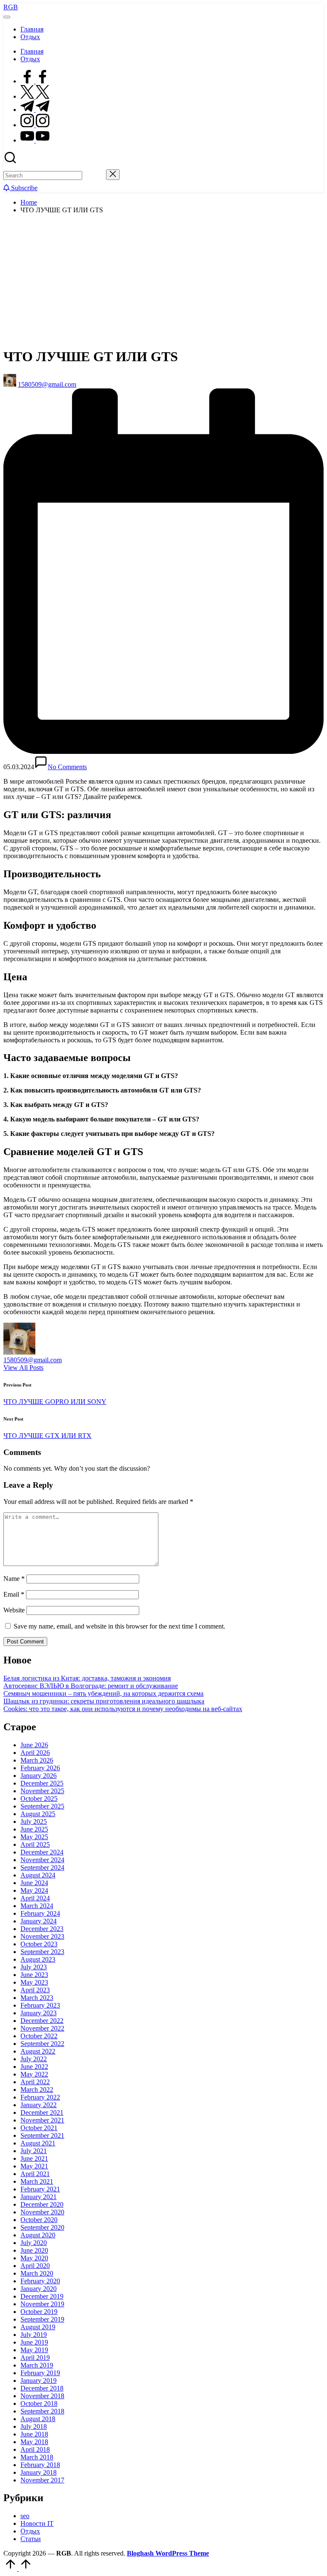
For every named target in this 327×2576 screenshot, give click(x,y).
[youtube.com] (35, 140)
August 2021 (38, 2143)
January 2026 (39, 1776)
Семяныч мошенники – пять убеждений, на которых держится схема (103, 1693)
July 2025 (34, 1821)
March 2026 (37, 1760)
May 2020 (34, 2258)
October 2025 (39, 1799)
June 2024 (34, 1883)
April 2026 (35, 1753)
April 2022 (35, 2082)
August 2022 (38, 2051)
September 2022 (42, 2044)
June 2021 (34, 2158)
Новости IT (37, 2523)
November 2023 (42, 1936)
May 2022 (34, 2074)
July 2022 (34, 2059)
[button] (94, 175)
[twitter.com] (35, 96)
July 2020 (34, 2243)
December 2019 (42, 2296)
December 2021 (42, 2112)
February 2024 (40, 1913)
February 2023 (40, 2005)
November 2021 (42, 2120)
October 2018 (39, 2403)
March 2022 (37, 2090)
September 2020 (42, 2227)
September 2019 (42, 2319)
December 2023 (42, 1929)
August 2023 (38, 1959)
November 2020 (42, 2212)
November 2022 (42, 2028)
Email (14, 1594)
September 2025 (42, 1806)
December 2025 (42, 1783)
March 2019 (37, 2365)
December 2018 (42, 2388)
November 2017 (42, 2480)
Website (14, 1610)
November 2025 (42, 1791)
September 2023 (42, 1952)
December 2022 (42, 2021)
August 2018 (38, 2419)
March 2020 (37, 2273)
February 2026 (40, 1768)
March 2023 (37, 1998)
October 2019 (39, 2312)
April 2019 (35, 2358)
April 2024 (35, 1898)
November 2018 (42, 2396)
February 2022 (40, 2097)
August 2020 (38, 2235)
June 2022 (34, 2067)
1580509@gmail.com (33, 1360)
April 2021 (35, 2174)
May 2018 (34, 2442)
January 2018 (39, 2472)
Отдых (30, 2531)
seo (25, 2516)
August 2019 (38, 2327)
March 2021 (37, 2181)
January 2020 (39, 2289)
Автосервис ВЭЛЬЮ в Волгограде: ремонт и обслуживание (91, 1686)
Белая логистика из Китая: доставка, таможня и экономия (87, 1678)
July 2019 (34, 2335)
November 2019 (42, 2304)
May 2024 (34, 1890)
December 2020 (42, 2204)
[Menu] (7, 17)
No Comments (67, 767)
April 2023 (35, 1990)
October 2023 (39, 1944)
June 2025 (34, 1829)
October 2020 (39, 2220)
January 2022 (39, 2105)
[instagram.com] (35, 125)
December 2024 (42, 1852)
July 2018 (34, 2426)
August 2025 (38, 1814)
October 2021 (39, 2128)
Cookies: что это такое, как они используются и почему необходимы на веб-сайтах (123, 1709)
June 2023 (34, 1975)
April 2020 (35, 2266)
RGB (11, 7)
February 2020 (40, 2281)
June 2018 (34, 2434)
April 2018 (35, 2449)
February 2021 (40, 2189)
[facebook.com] (35, 81)
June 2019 (34, 2342)
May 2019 (34, 2350)
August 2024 (38, 1875)
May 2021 (34, 2166)
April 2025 (35, 1844)
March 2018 (37, 2457)
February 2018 (40, 2465)
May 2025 (34, 1837)
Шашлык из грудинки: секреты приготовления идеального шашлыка (104, 1701)
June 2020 (34, 2250)
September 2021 (42, 2135)
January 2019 (39, 2381)
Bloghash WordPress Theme (168, 2553)
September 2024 (42, 1867)
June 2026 (34, 1745)
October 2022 (39, 2036)
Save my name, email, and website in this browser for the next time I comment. (119, 1626)
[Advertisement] (163, 280)
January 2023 (39, 2013)
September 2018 (42, 2411)
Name (14, 1579)
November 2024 (42, 1860)
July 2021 (34, 2151)
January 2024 (39, 1921)
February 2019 (40, 2373)
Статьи (31, 2539)
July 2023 (34, 1967)
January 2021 (39, 2197)
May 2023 (34, 1982)
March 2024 (37, 1906)
